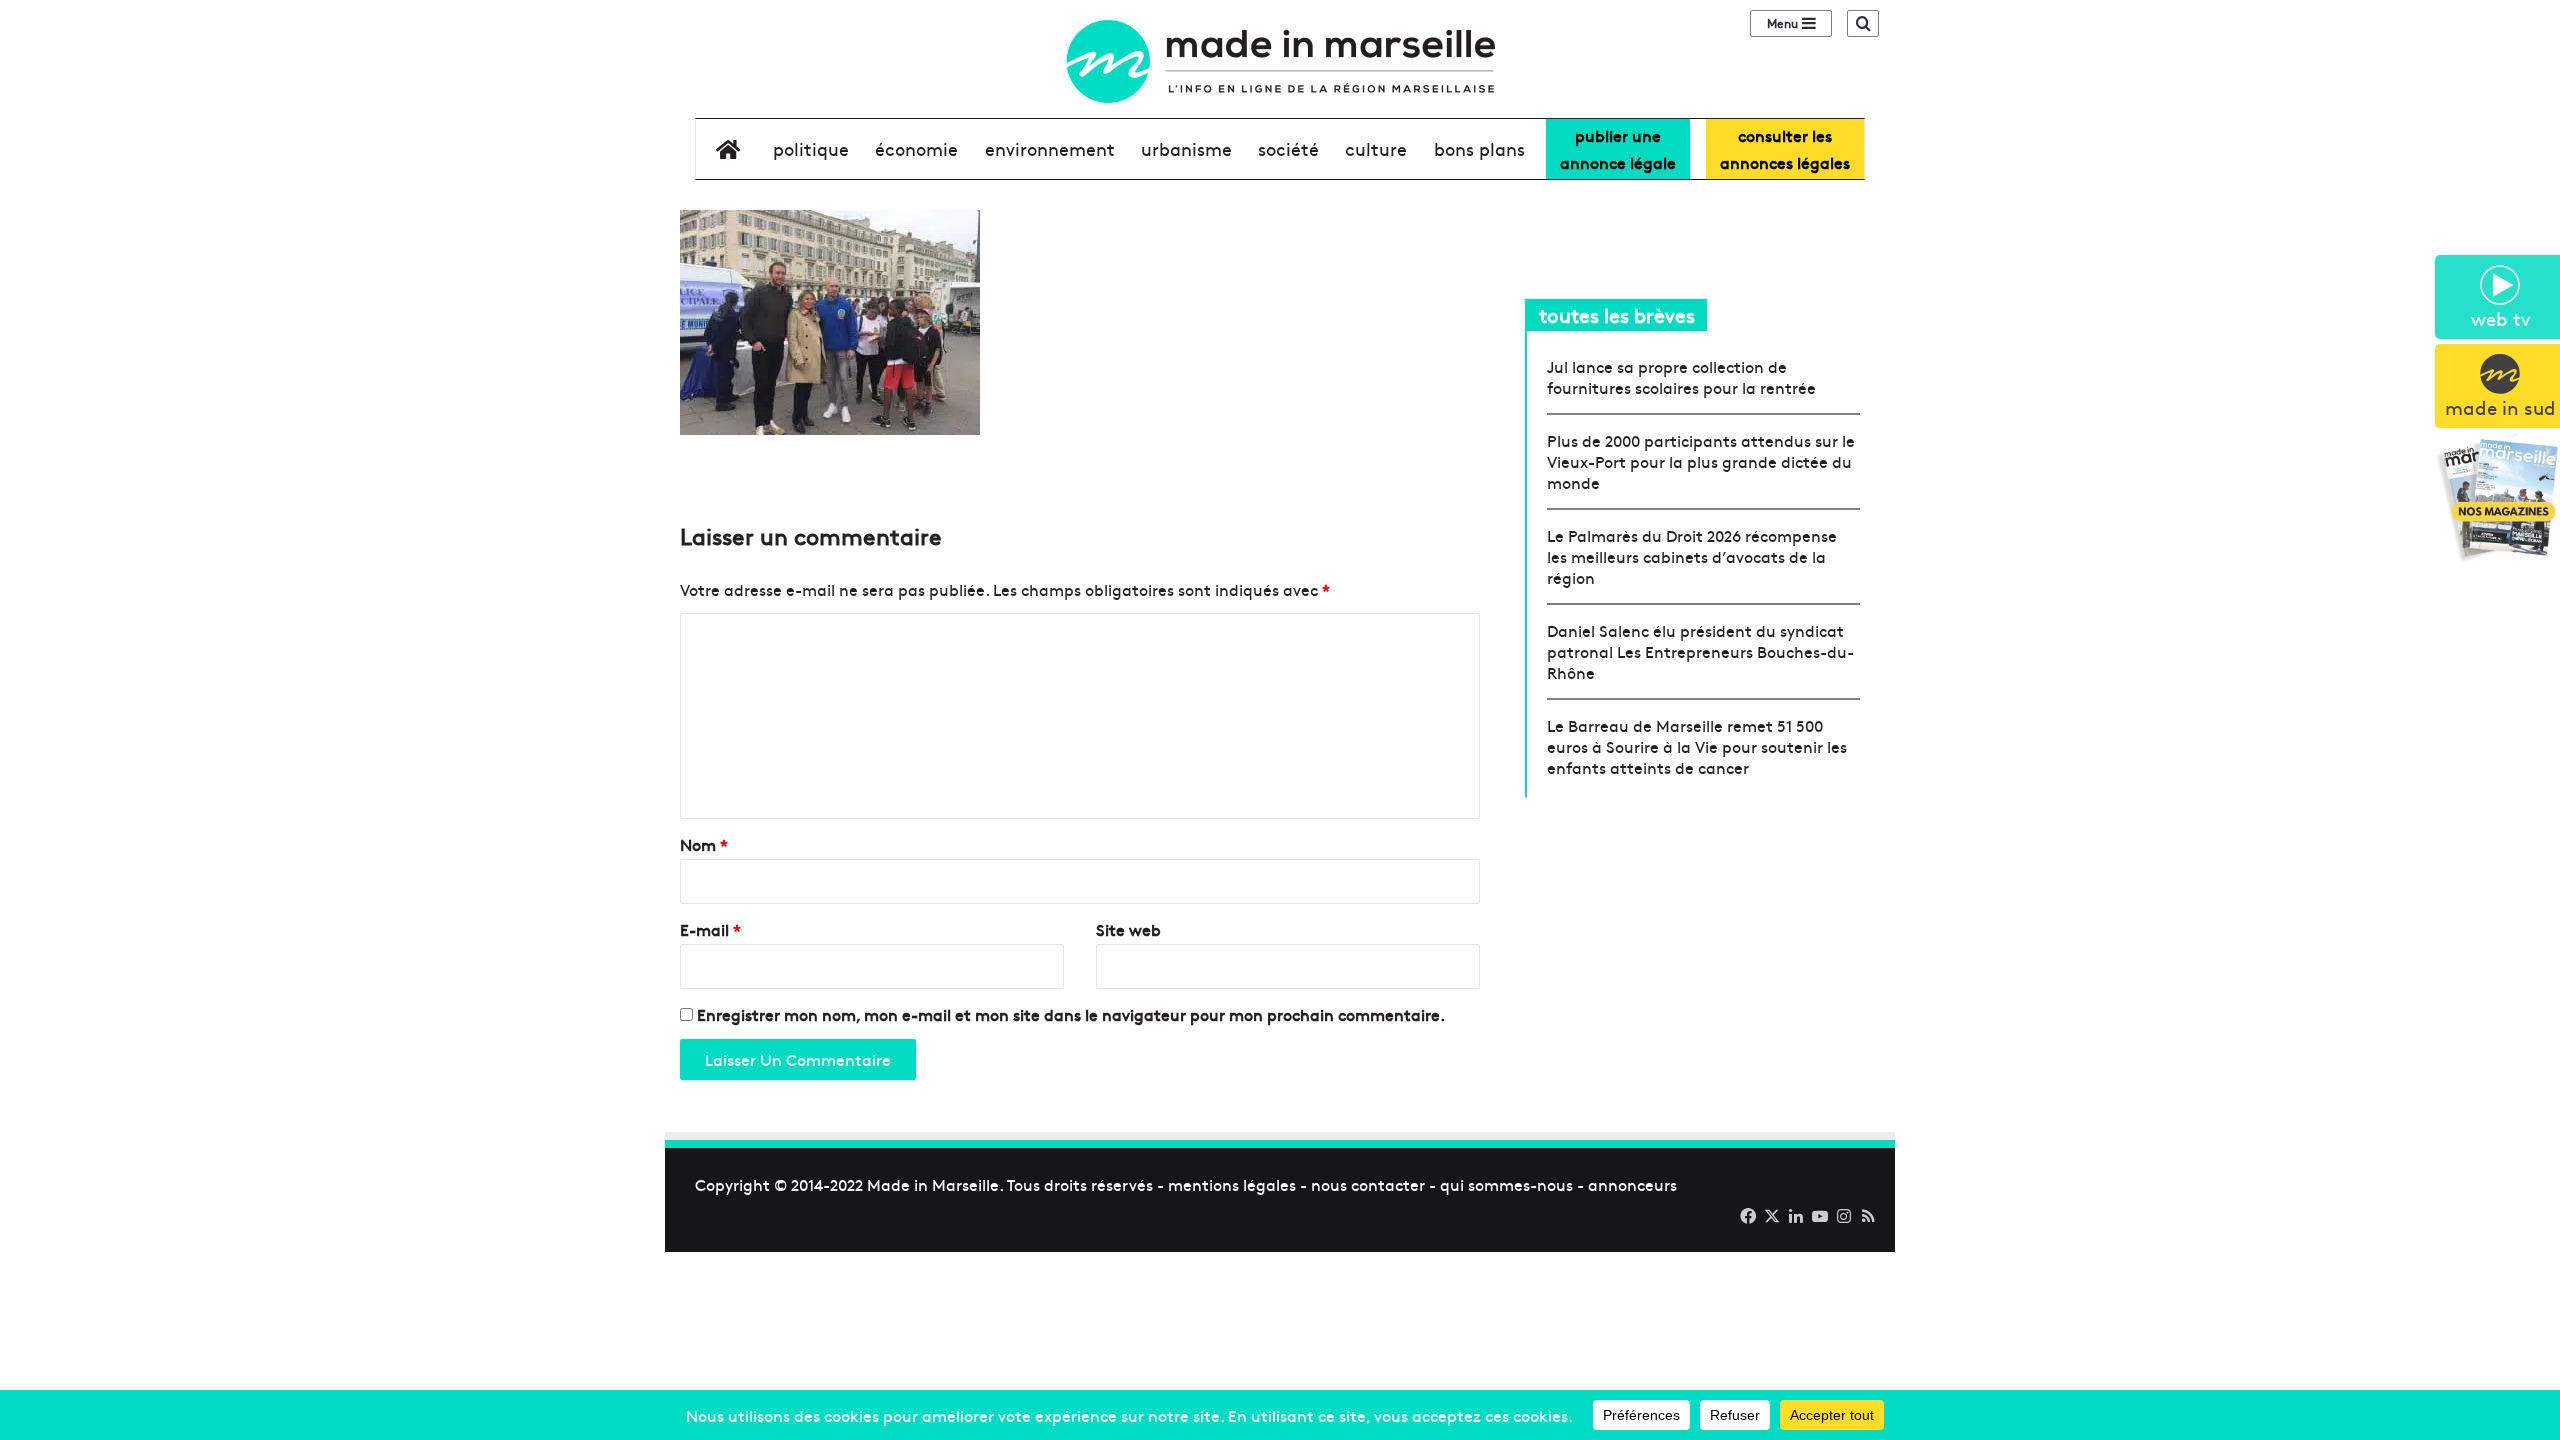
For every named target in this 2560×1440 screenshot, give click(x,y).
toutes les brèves (1617, 314)
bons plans (1479, 148)
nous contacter (1368, 1184)
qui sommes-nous (1506, 1184)
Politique (811, 148)
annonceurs (1632, 1184)
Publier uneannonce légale (1618, 148)
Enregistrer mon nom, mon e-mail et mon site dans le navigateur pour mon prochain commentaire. (1071, 1014)
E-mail (710, 929)
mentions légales (1232, 1184)
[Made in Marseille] (1280, 61)
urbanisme (1186, 148)
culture (1376, 148)
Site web (1128, 929)
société (1288, 148)
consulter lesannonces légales (1785, 148)
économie (916, 148)
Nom (704, 844)
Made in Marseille (933, 1184)
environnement (1050, 148)
